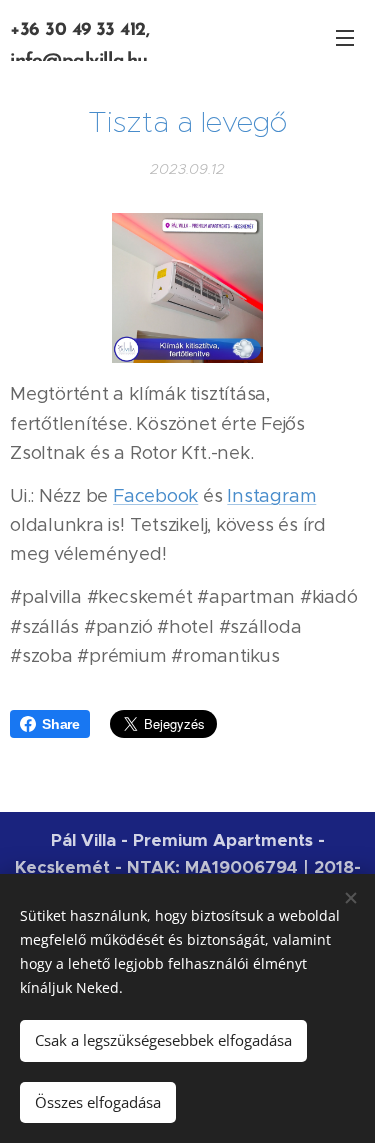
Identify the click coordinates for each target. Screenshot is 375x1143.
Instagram (271, 495)
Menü (345, 37)
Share (61, 724)
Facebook (155, 495)
